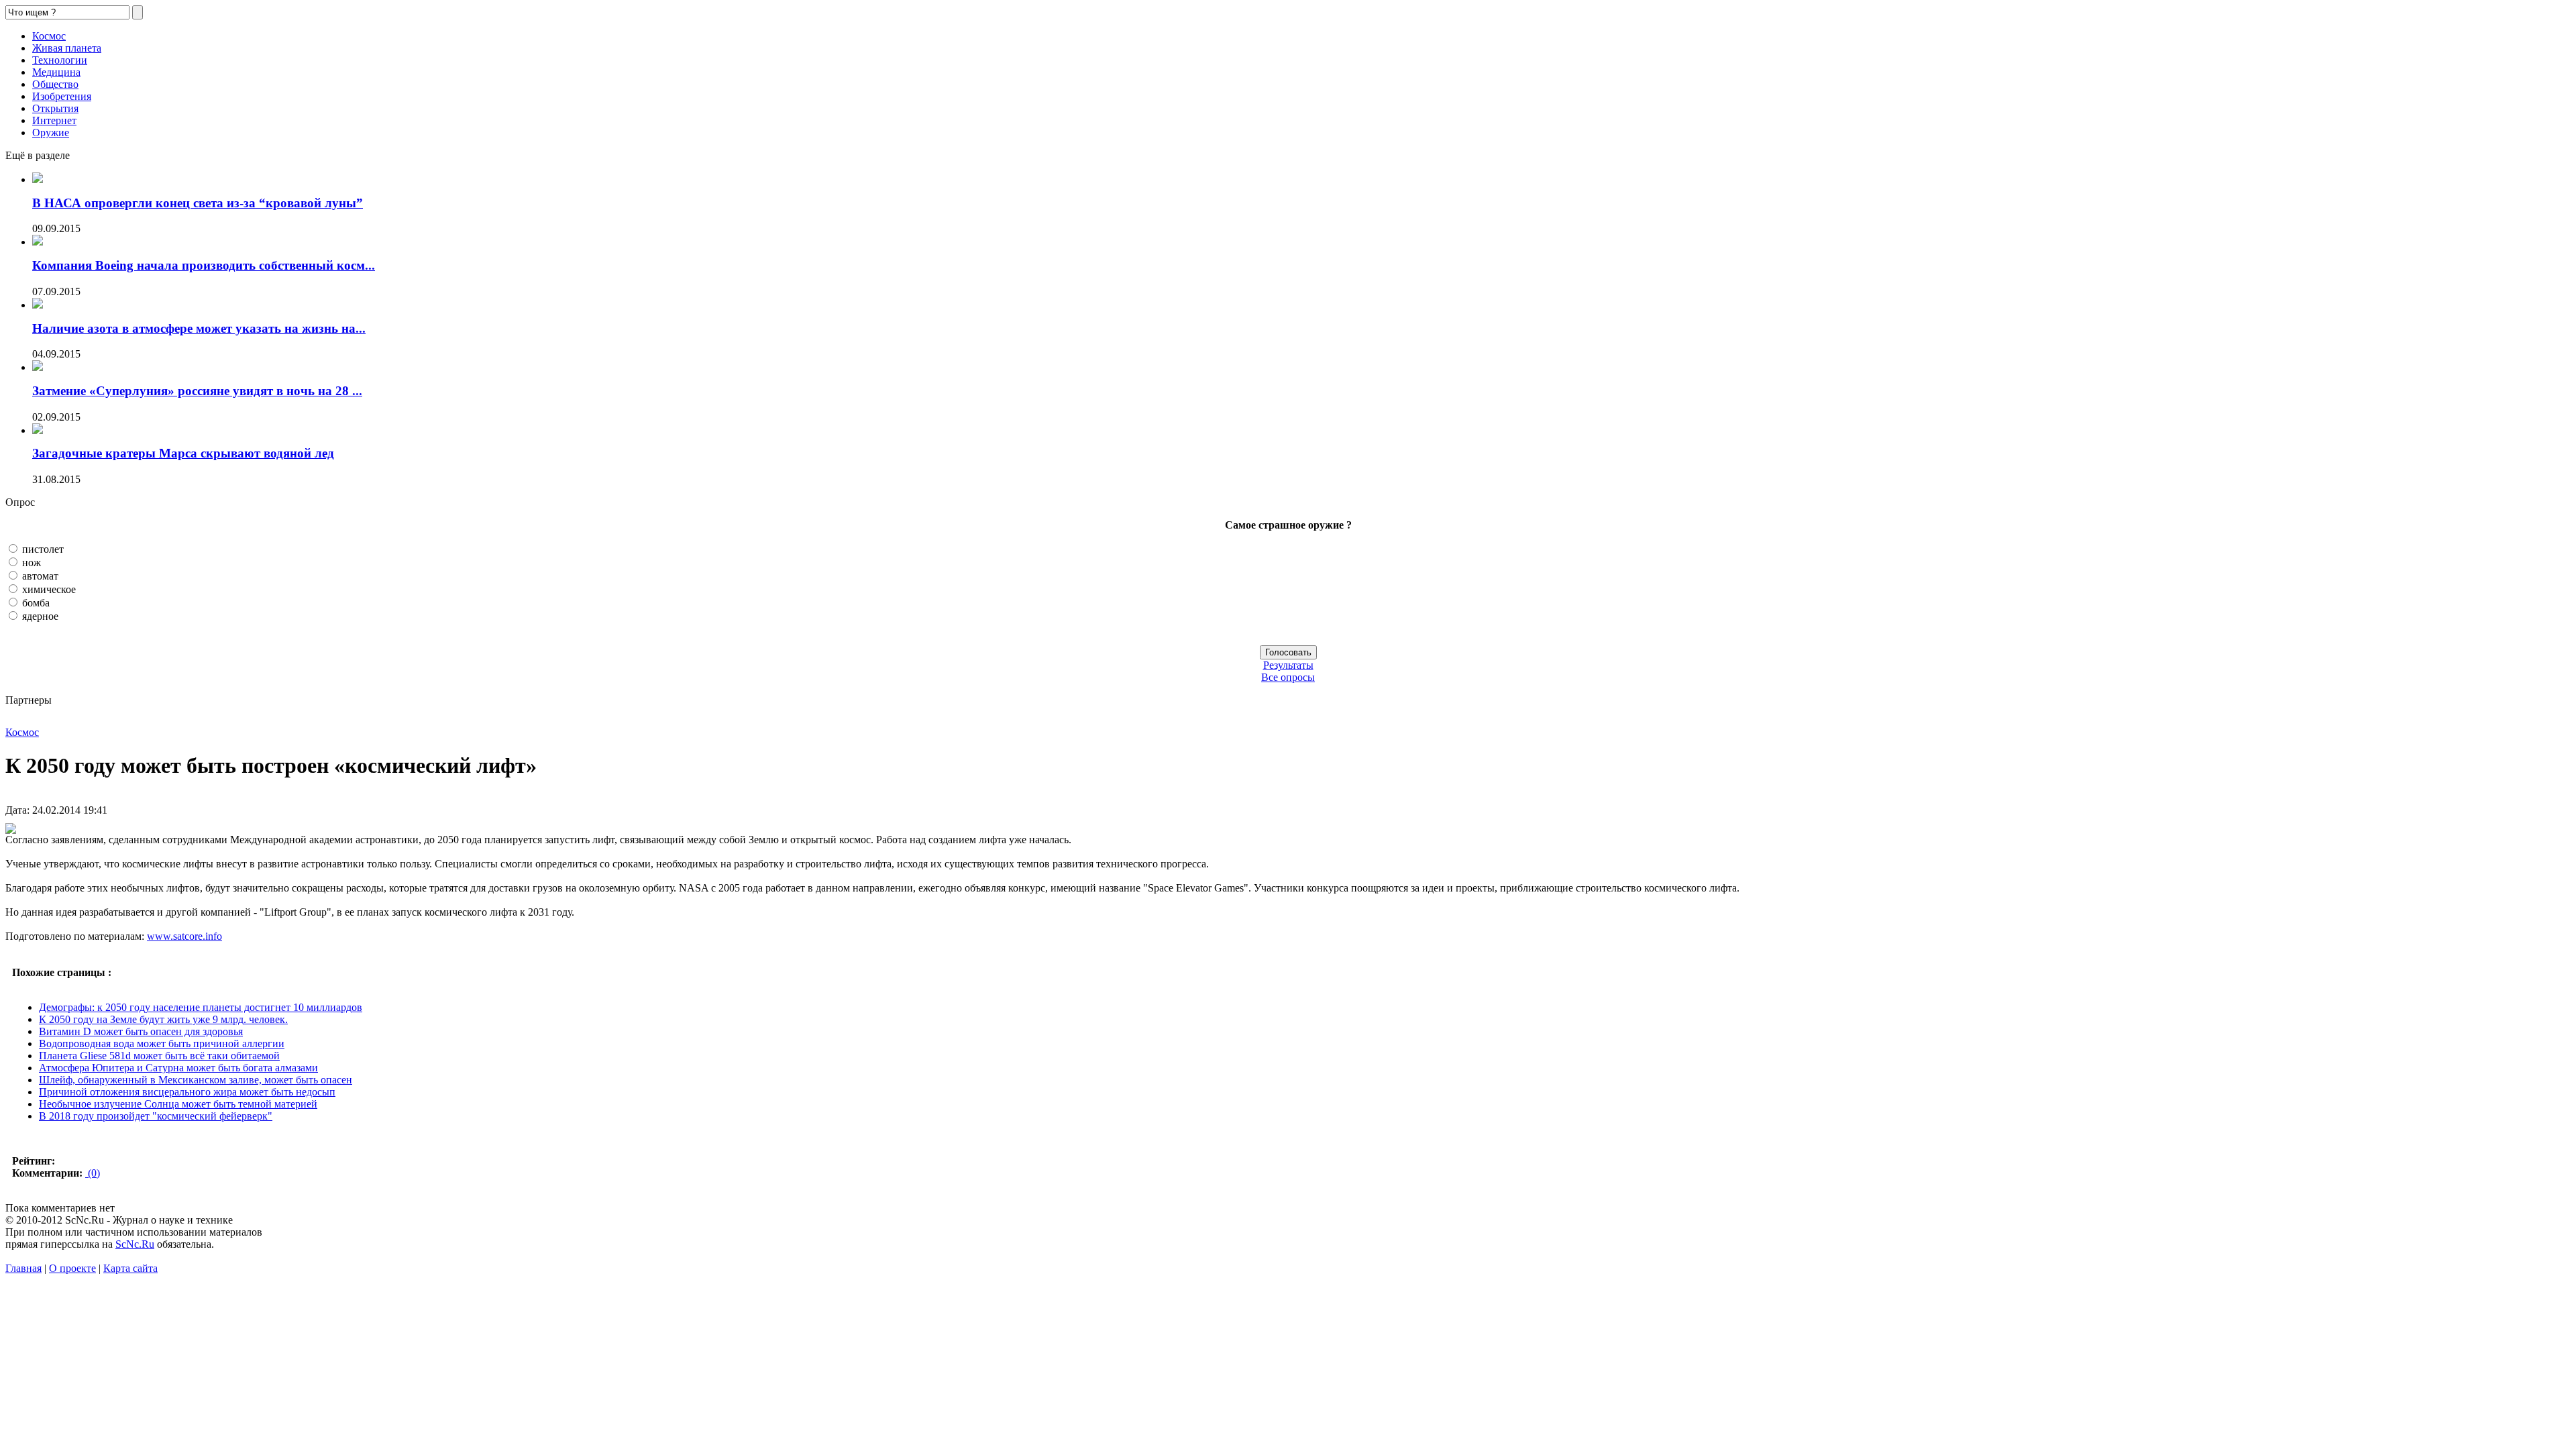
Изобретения (62, 96)
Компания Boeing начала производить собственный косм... (204, 265)
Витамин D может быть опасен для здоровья (141, 1031)
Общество (55, 84)
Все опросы (1288, 677)
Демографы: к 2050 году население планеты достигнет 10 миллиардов (201, 1007)
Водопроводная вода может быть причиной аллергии (162, 1043)
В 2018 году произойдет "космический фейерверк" (156, 1116)
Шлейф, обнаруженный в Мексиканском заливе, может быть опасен (196, 1080)
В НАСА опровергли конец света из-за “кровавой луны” (198, 203)
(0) (93, 1173)
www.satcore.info (184, 936)
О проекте (72, 1268)
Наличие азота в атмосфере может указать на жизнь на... (199, 328)
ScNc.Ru (135, 1244)
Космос (49, 36)
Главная (23, 1268)
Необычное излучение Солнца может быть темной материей (178, 1104)
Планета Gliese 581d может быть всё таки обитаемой (159, 1056)
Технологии (60, 60)
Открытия (55, 108)
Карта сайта (130, 1268)
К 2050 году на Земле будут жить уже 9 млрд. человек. (163, 1019)
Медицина (56, 72)
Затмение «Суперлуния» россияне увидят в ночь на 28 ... (197, 391)
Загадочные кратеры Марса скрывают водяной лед (183, 453)
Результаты (1288, 665)
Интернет (54, 120)
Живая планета (67, 48)
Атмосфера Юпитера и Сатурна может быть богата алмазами (178, 1068)
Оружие (51, 132)
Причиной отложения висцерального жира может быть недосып (187, 1092)
